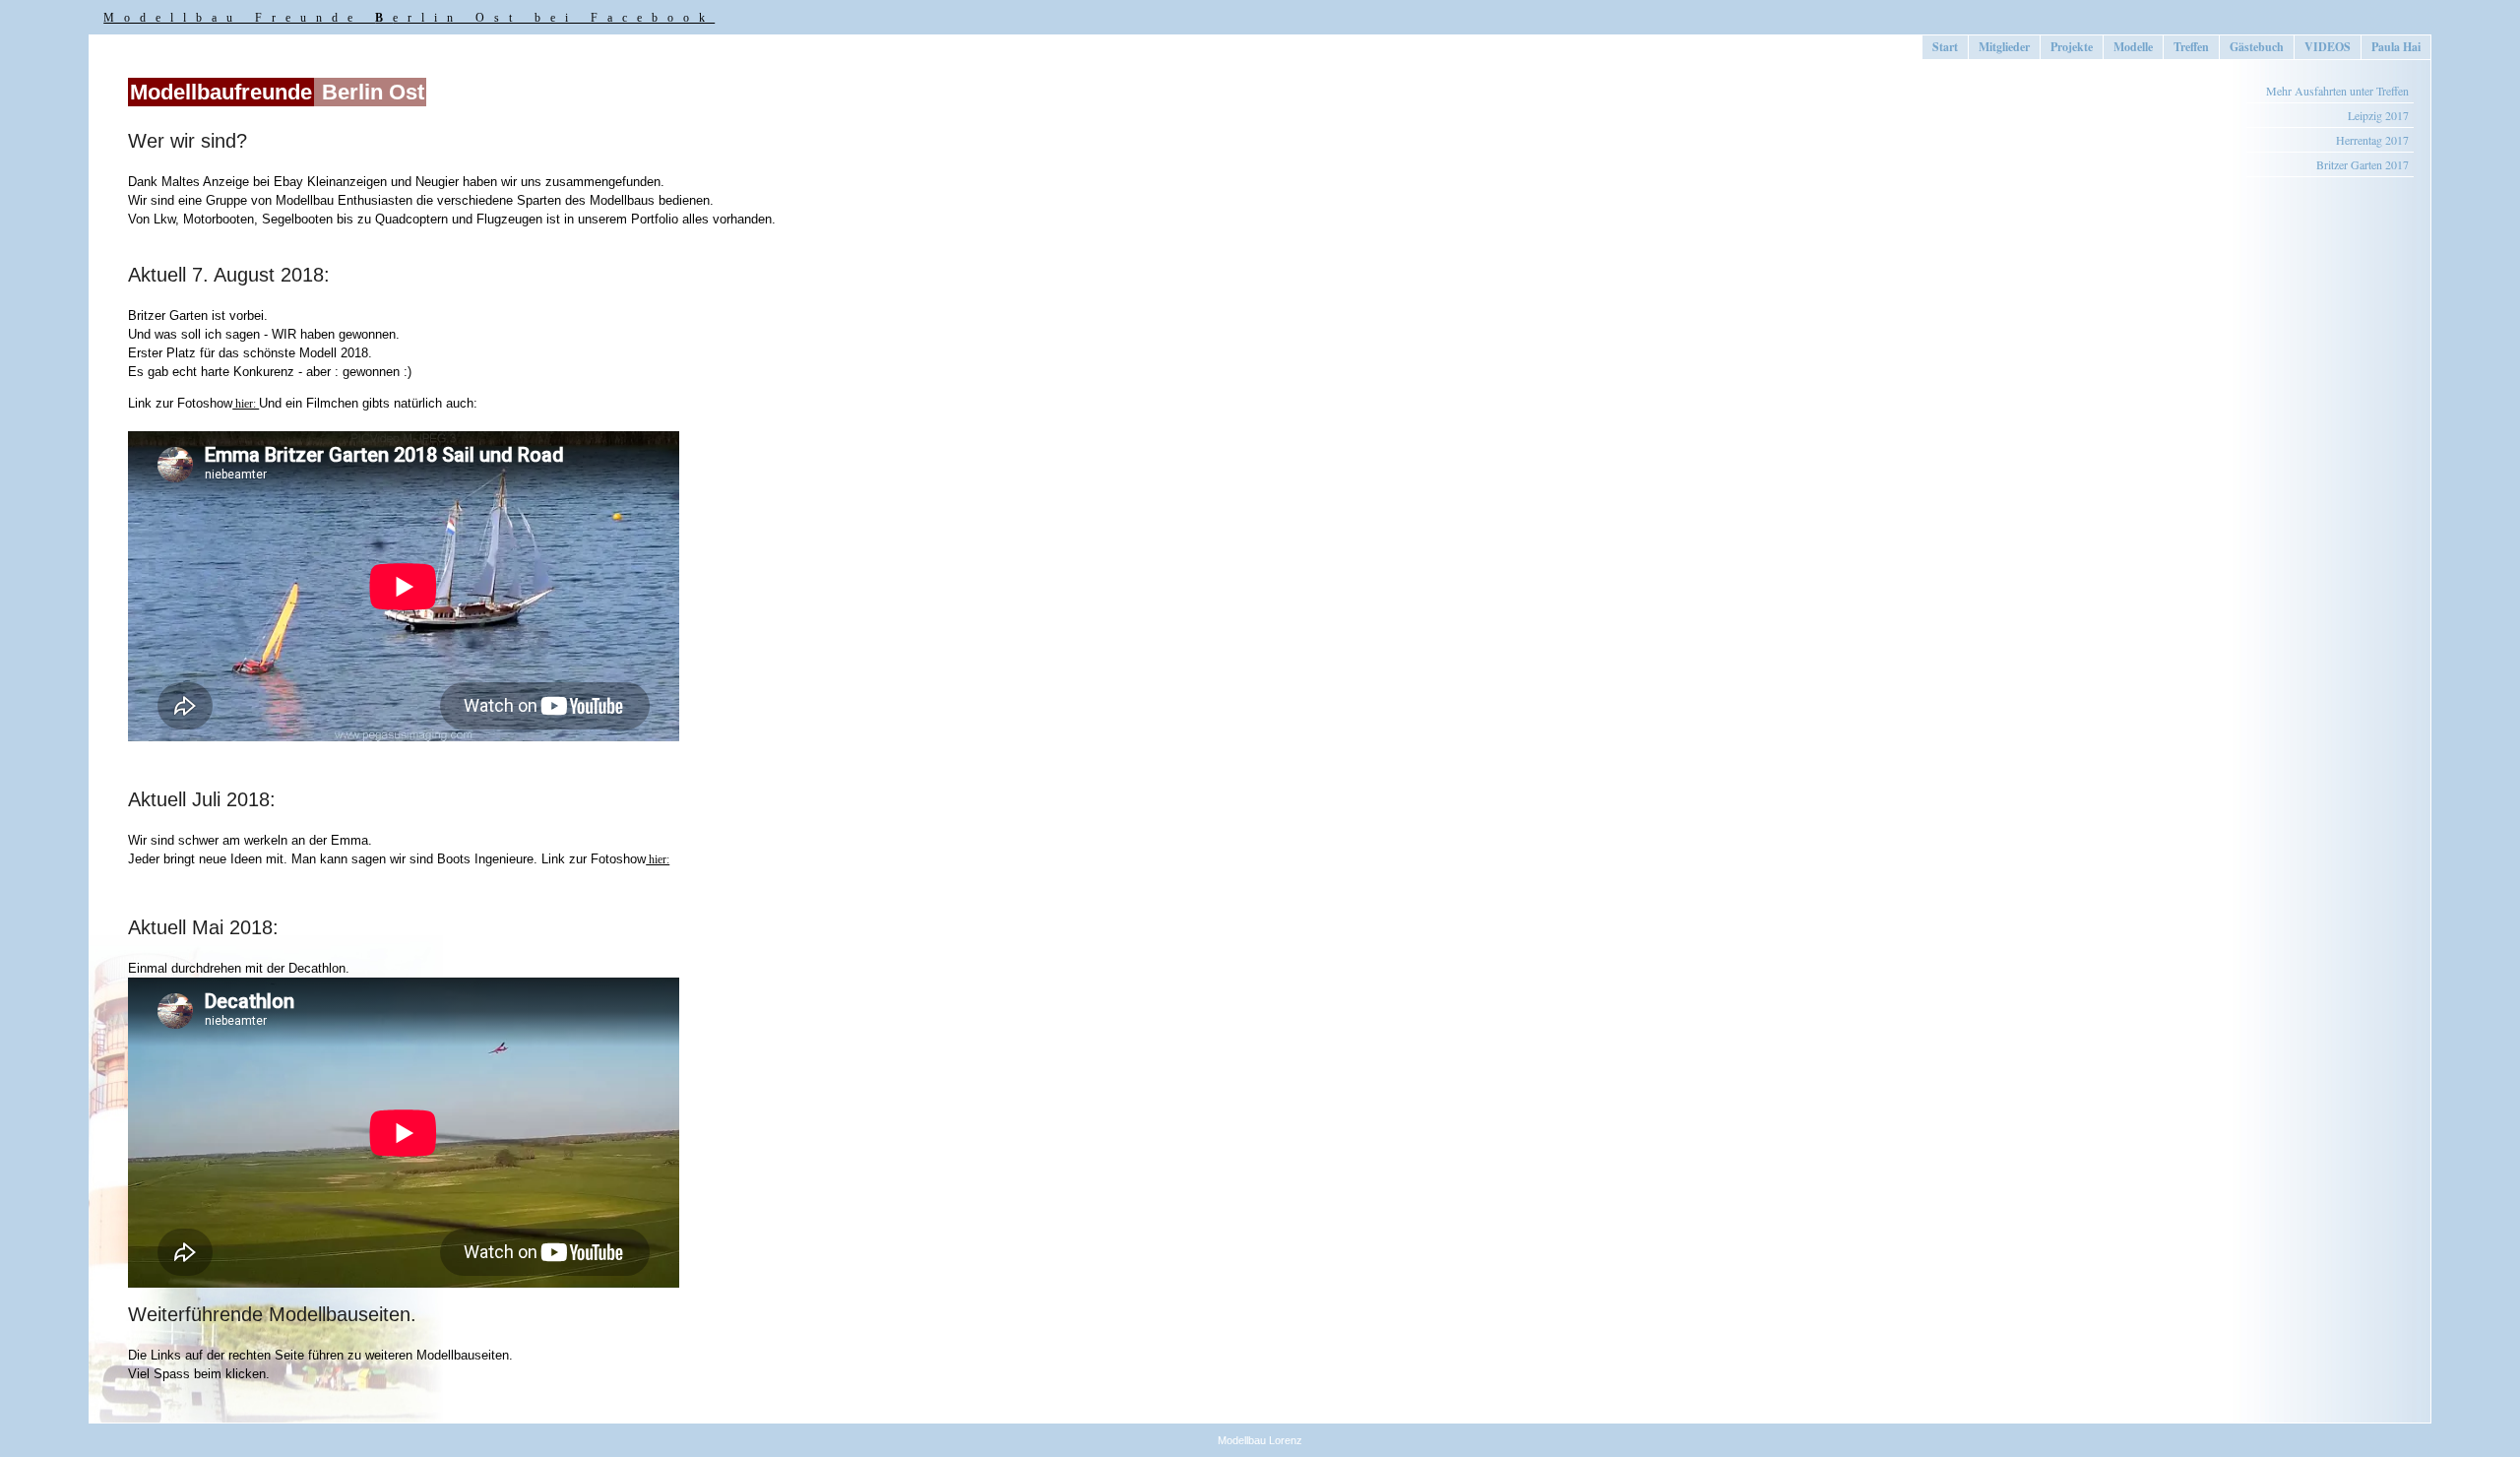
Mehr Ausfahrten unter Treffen (2337, 91)
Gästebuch (2257, 47)
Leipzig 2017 (2378, 115)
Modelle (2133, 47)
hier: (246, 404)
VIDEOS (2328, 47)
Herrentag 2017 (2372, 140)
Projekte (2072, 47)
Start (1945, 47)
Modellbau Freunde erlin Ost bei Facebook (409, 18)
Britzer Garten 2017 (2362, 164)
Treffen (2191, 47)
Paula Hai (2396, 47)
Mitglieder (2004, 47)
